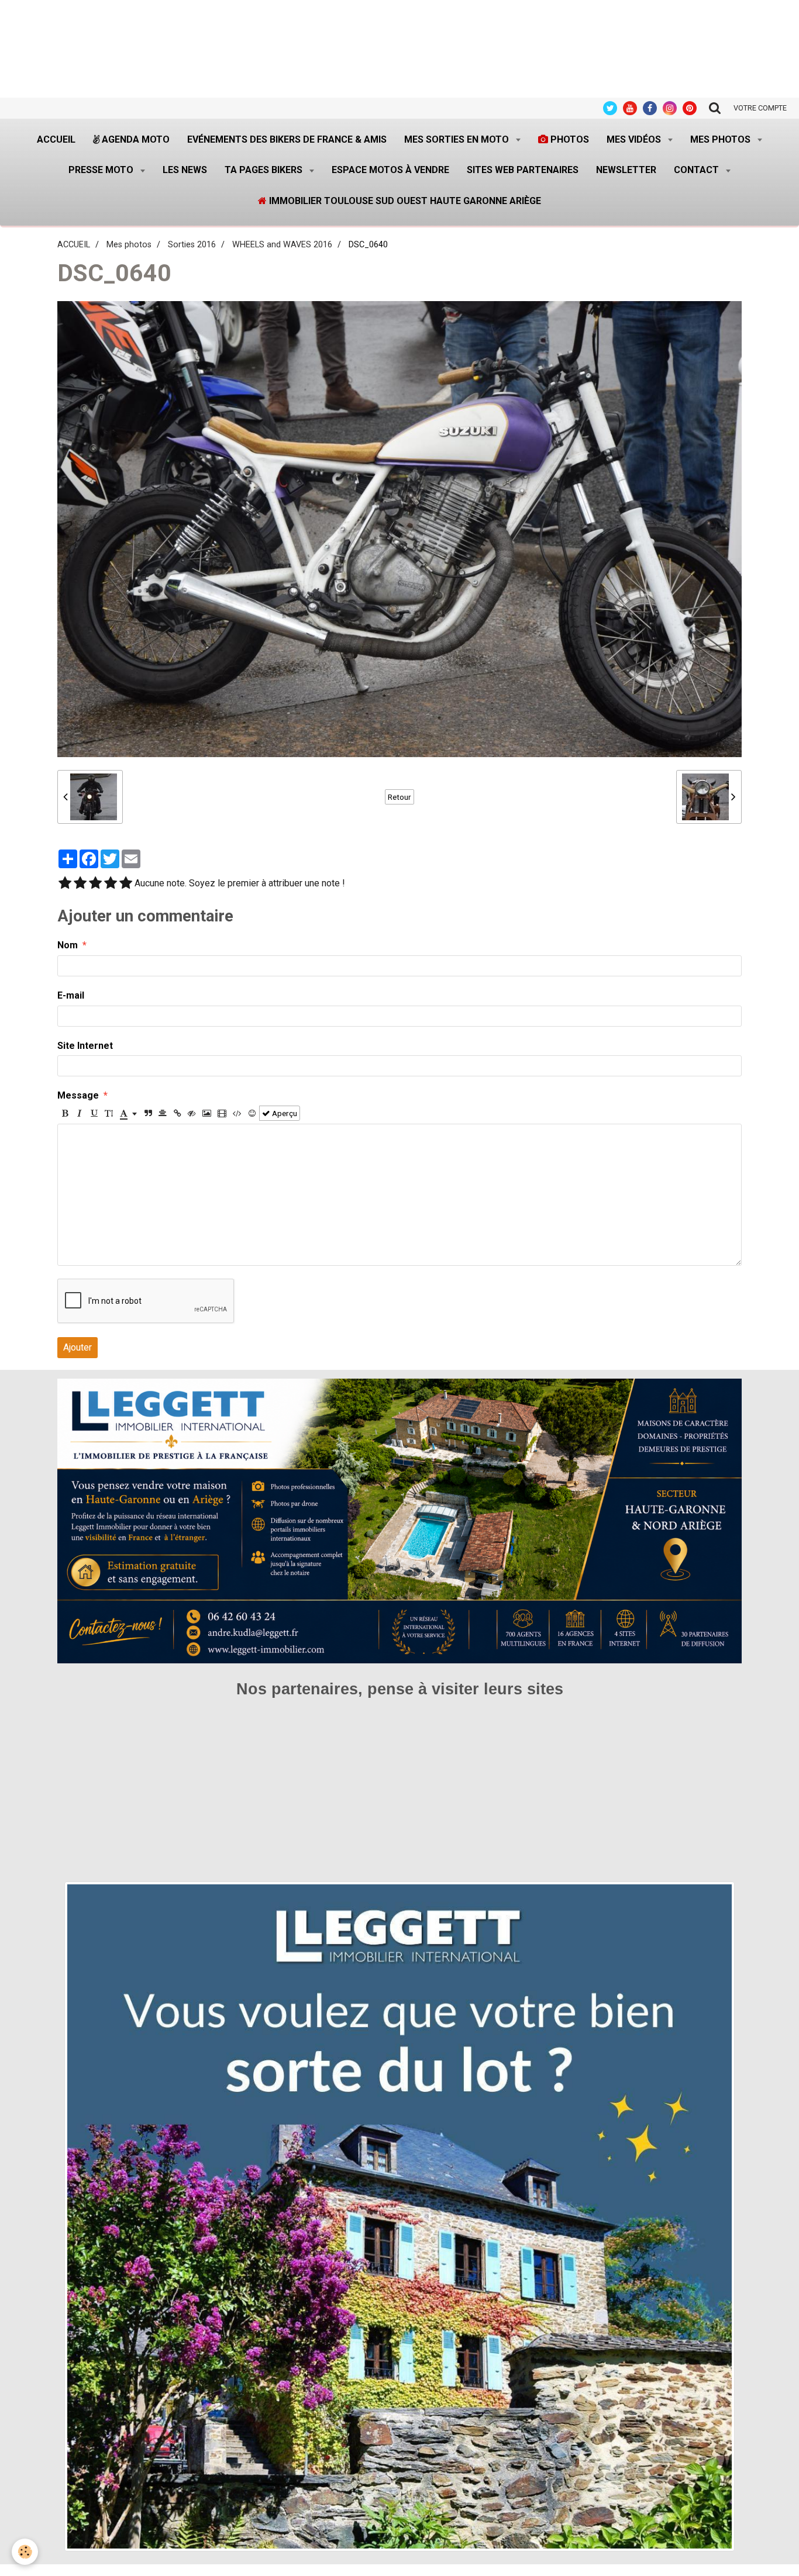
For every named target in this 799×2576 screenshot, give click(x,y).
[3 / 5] (95, 884)
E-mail (71, 995)
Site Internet (85, 1046)
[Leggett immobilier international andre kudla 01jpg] (399, 2216)
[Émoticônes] (252, 1113)
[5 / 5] (126, 884)
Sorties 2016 (192, 245)
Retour (399, 797)
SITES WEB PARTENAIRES (523, 170)
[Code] (237, 1113)
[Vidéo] (222, 1113)
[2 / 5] (80, 884)
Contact (698, 170)
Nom (68, 945)
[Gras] (65, 1113)
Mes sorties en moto (458, 139)
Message (78, 1095)
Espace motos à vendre (390, 170)
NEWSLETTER (626, 170)
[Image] (207, 1113)
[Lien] (177, 1113)
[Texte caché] (192, 1113)
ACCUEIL (74, 245)
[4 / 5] (111, 884)
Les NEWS (185, 170)
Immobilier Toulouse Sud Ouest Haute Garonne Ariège (404, 201)
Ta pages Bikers (265, 170)
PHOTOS (569, 139)
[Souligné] (94, 1113)
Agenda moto (135, 139)
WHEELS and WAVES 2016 (282, 245)
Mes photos (721, 139)
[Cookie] (25, 2552)
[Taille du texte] (109, 1113)
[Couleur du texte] (128, 1113)
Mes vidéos (635, 139)
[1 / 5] (65, 884)
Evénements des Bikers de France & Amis (287, 139)
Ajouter (78, 1347)
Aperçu (284, 1113)
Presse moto (102, 170)
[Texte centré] (163, 1113)
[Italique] (80, 1113)
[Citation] (148, 1113)
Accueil (56, 139)
